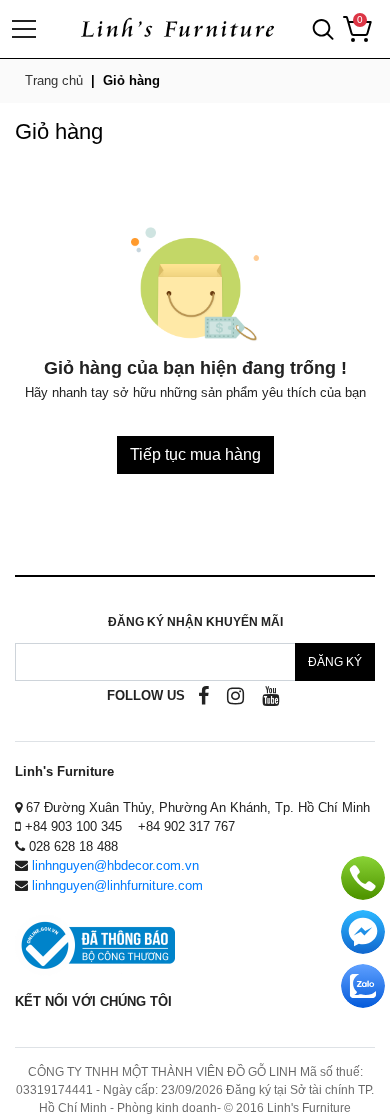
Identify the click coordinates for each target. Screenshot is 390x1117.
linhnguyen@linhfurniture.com (117, 885)
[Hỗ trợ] (363, 878)
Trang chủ (54, 80)
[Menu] (28, 29)
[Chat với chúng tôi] (363, 986)
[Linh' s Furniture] (176, 29)
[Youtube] (270, 696)
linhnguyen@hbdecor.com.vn (115, 865)
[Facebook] (203, 696)
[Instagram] (235, 696)
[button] (323, 29)
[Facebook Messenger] (363, 932)
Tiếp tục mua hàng (195, 454)
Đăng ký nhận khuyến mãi (195, 622)
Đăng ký (335, 662)
